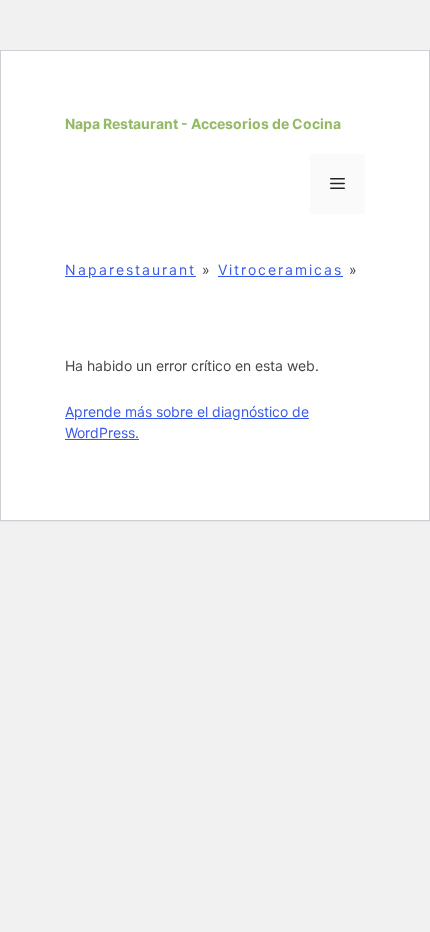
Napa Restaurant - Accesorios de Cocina (203, 123)
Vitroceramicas (280, 269)
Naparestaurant (130, 269)
